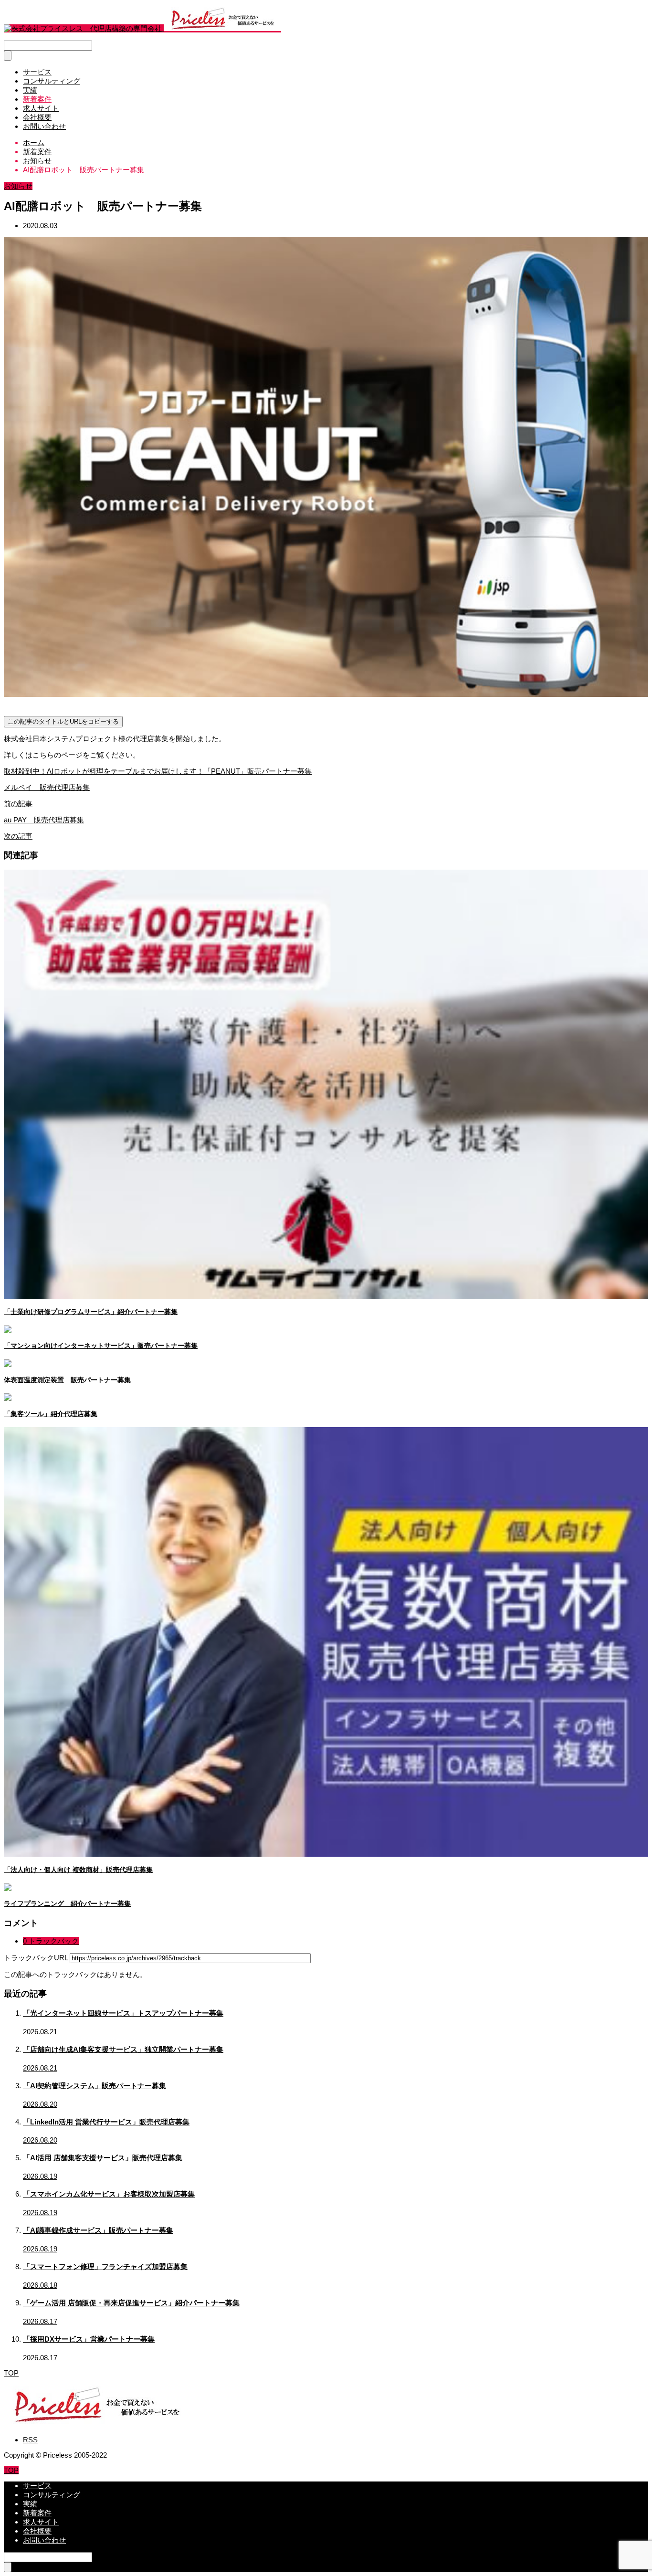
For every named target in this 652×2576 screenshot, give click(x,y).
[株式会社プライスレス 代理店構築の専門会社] (142, 28)
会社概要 (37, 117)
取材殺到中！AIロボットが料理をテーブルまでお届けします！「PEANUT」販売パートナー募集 (158, 771)
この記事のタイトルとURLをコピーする (63, 721)
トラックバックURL (36, 1958)
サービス (37, 72)
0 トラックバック (51, 1941)
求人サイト (41, 108)
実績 (30, 90)
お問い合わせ (44, 126)
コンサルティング (52, 81)
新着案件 (37, 99)
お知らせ (18, 186)
